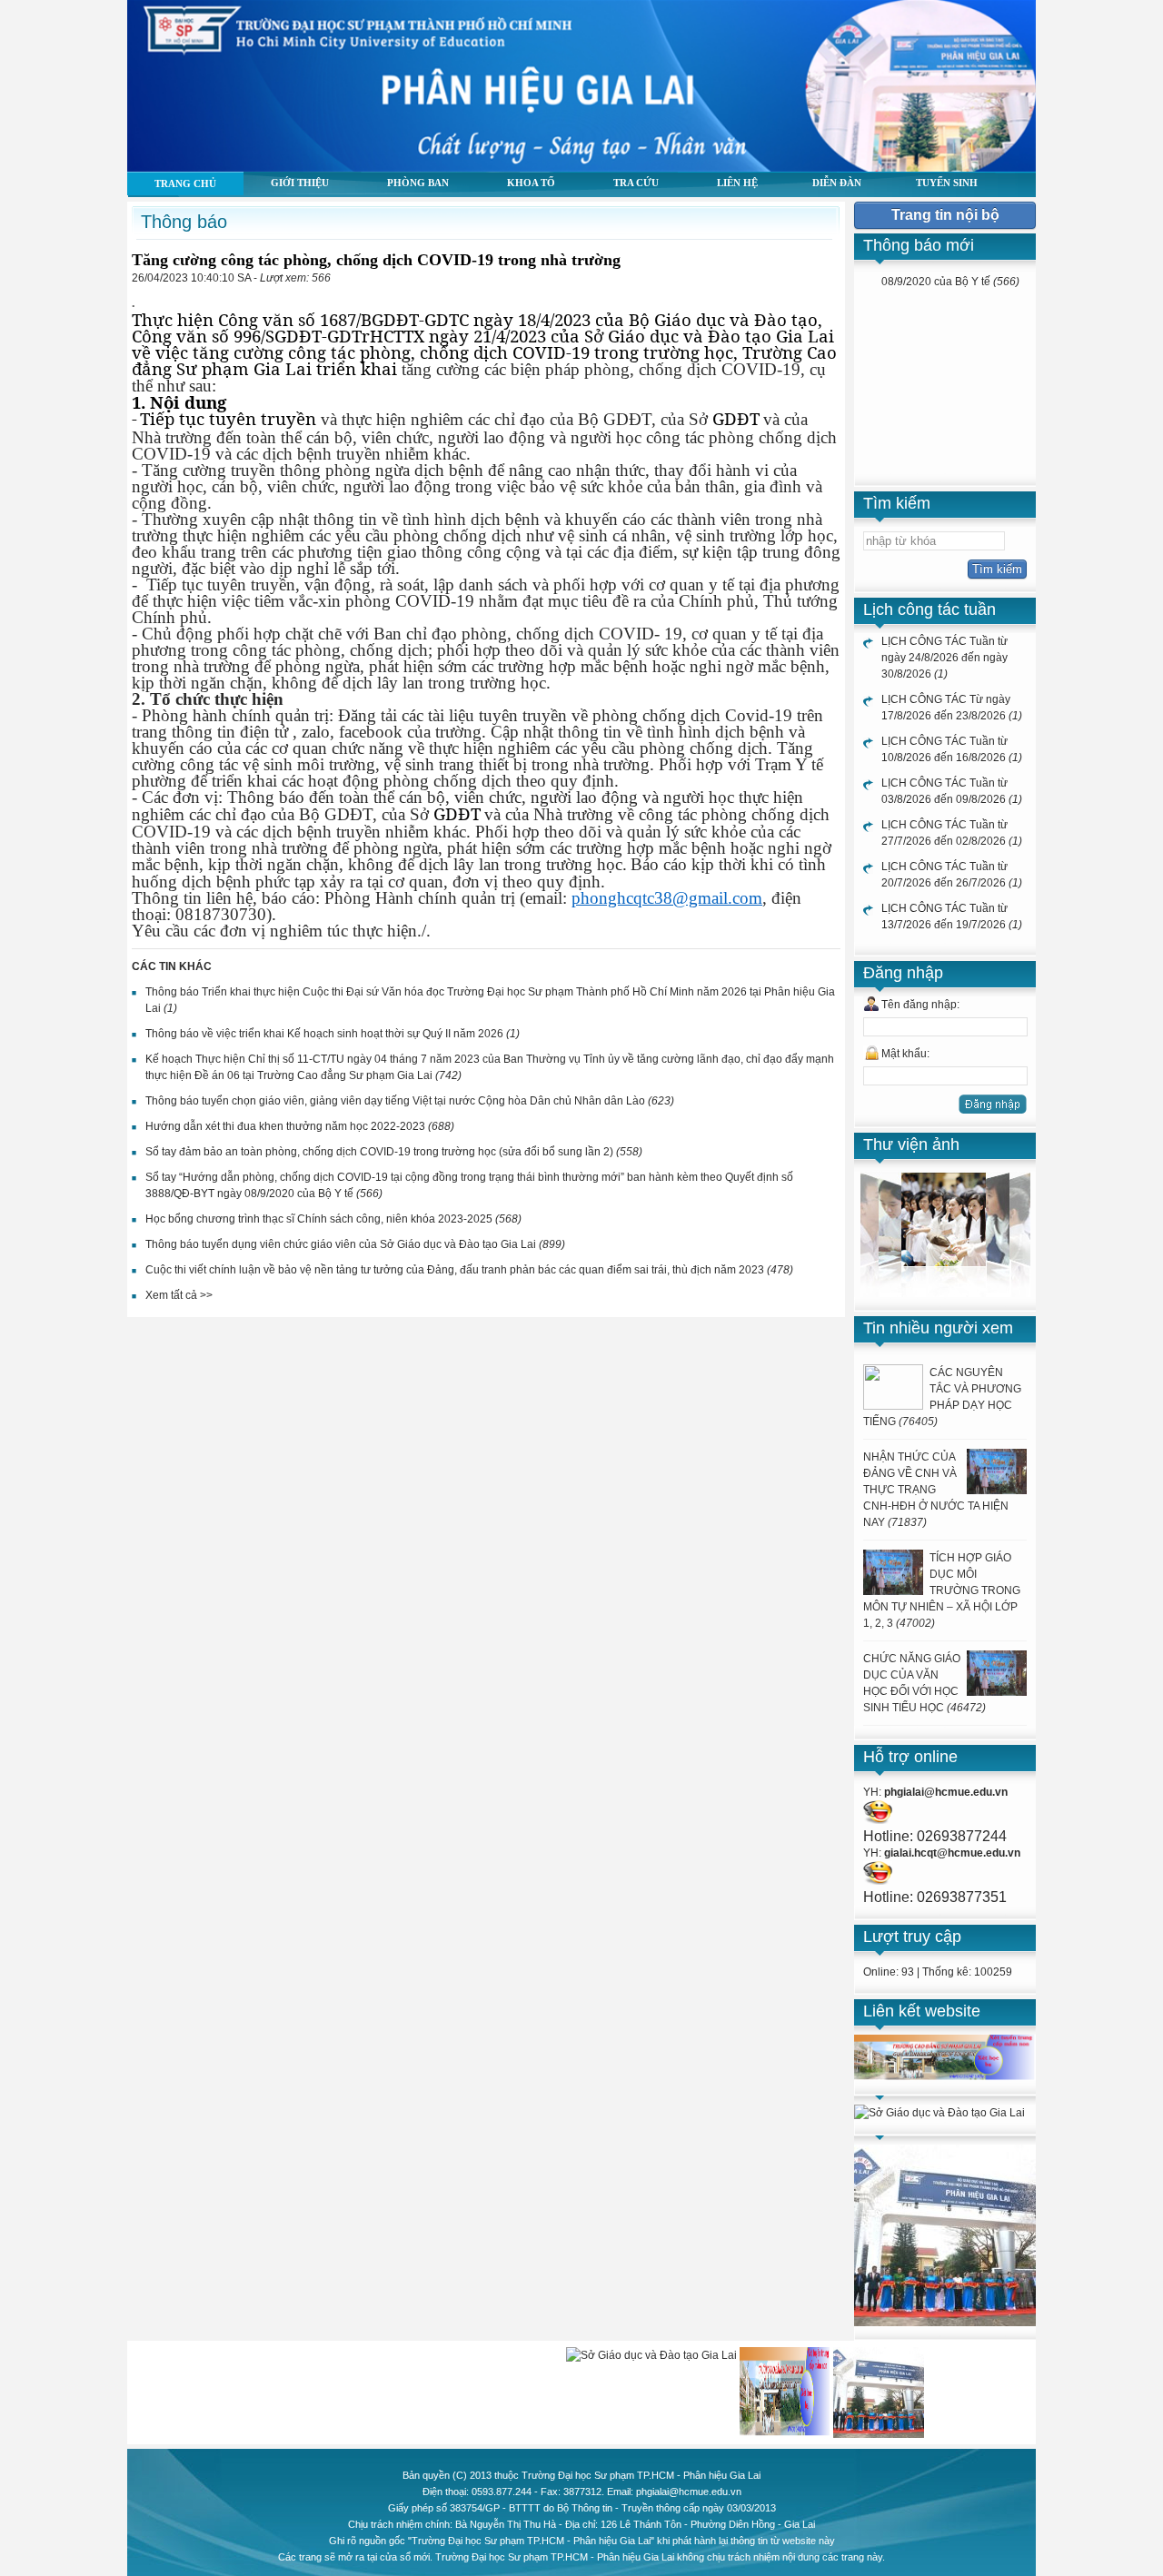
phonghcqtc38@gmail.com (667, 898)
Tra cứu (636, 183)
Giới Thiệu (300, 183)
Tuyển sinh (947, 183)
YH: (874, 1792)
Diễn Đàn (837, 183)
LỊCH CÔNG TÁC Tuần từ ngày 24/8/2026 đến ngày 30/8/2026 (944, 658)
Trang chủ (185, 183)
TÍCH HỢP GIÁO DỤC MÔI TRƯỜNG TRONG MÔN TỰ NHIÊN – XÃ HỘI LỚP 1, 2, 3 (942, 1590)
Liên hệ (737, 183)
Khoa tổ (531, 183)
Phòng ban (418, 183)
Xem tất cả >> (179, 1295)
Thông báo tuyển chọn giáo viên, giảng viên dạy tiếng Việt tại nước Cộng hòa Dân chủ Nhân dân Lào (410, 1101)
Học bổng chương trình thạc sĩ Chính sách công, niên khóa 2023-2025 (333, 1219)
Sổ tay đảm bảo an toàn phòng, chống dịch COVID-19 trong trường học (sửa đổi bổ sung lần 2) (394, 1152)
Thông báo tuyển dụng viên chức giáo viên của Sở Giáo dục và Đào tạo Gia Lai (355, 1244)
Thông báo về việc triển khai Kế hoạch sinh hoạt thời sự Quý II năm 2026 (333, 1034)
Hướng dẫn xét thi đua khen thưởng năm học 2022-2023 (300, 1126)
